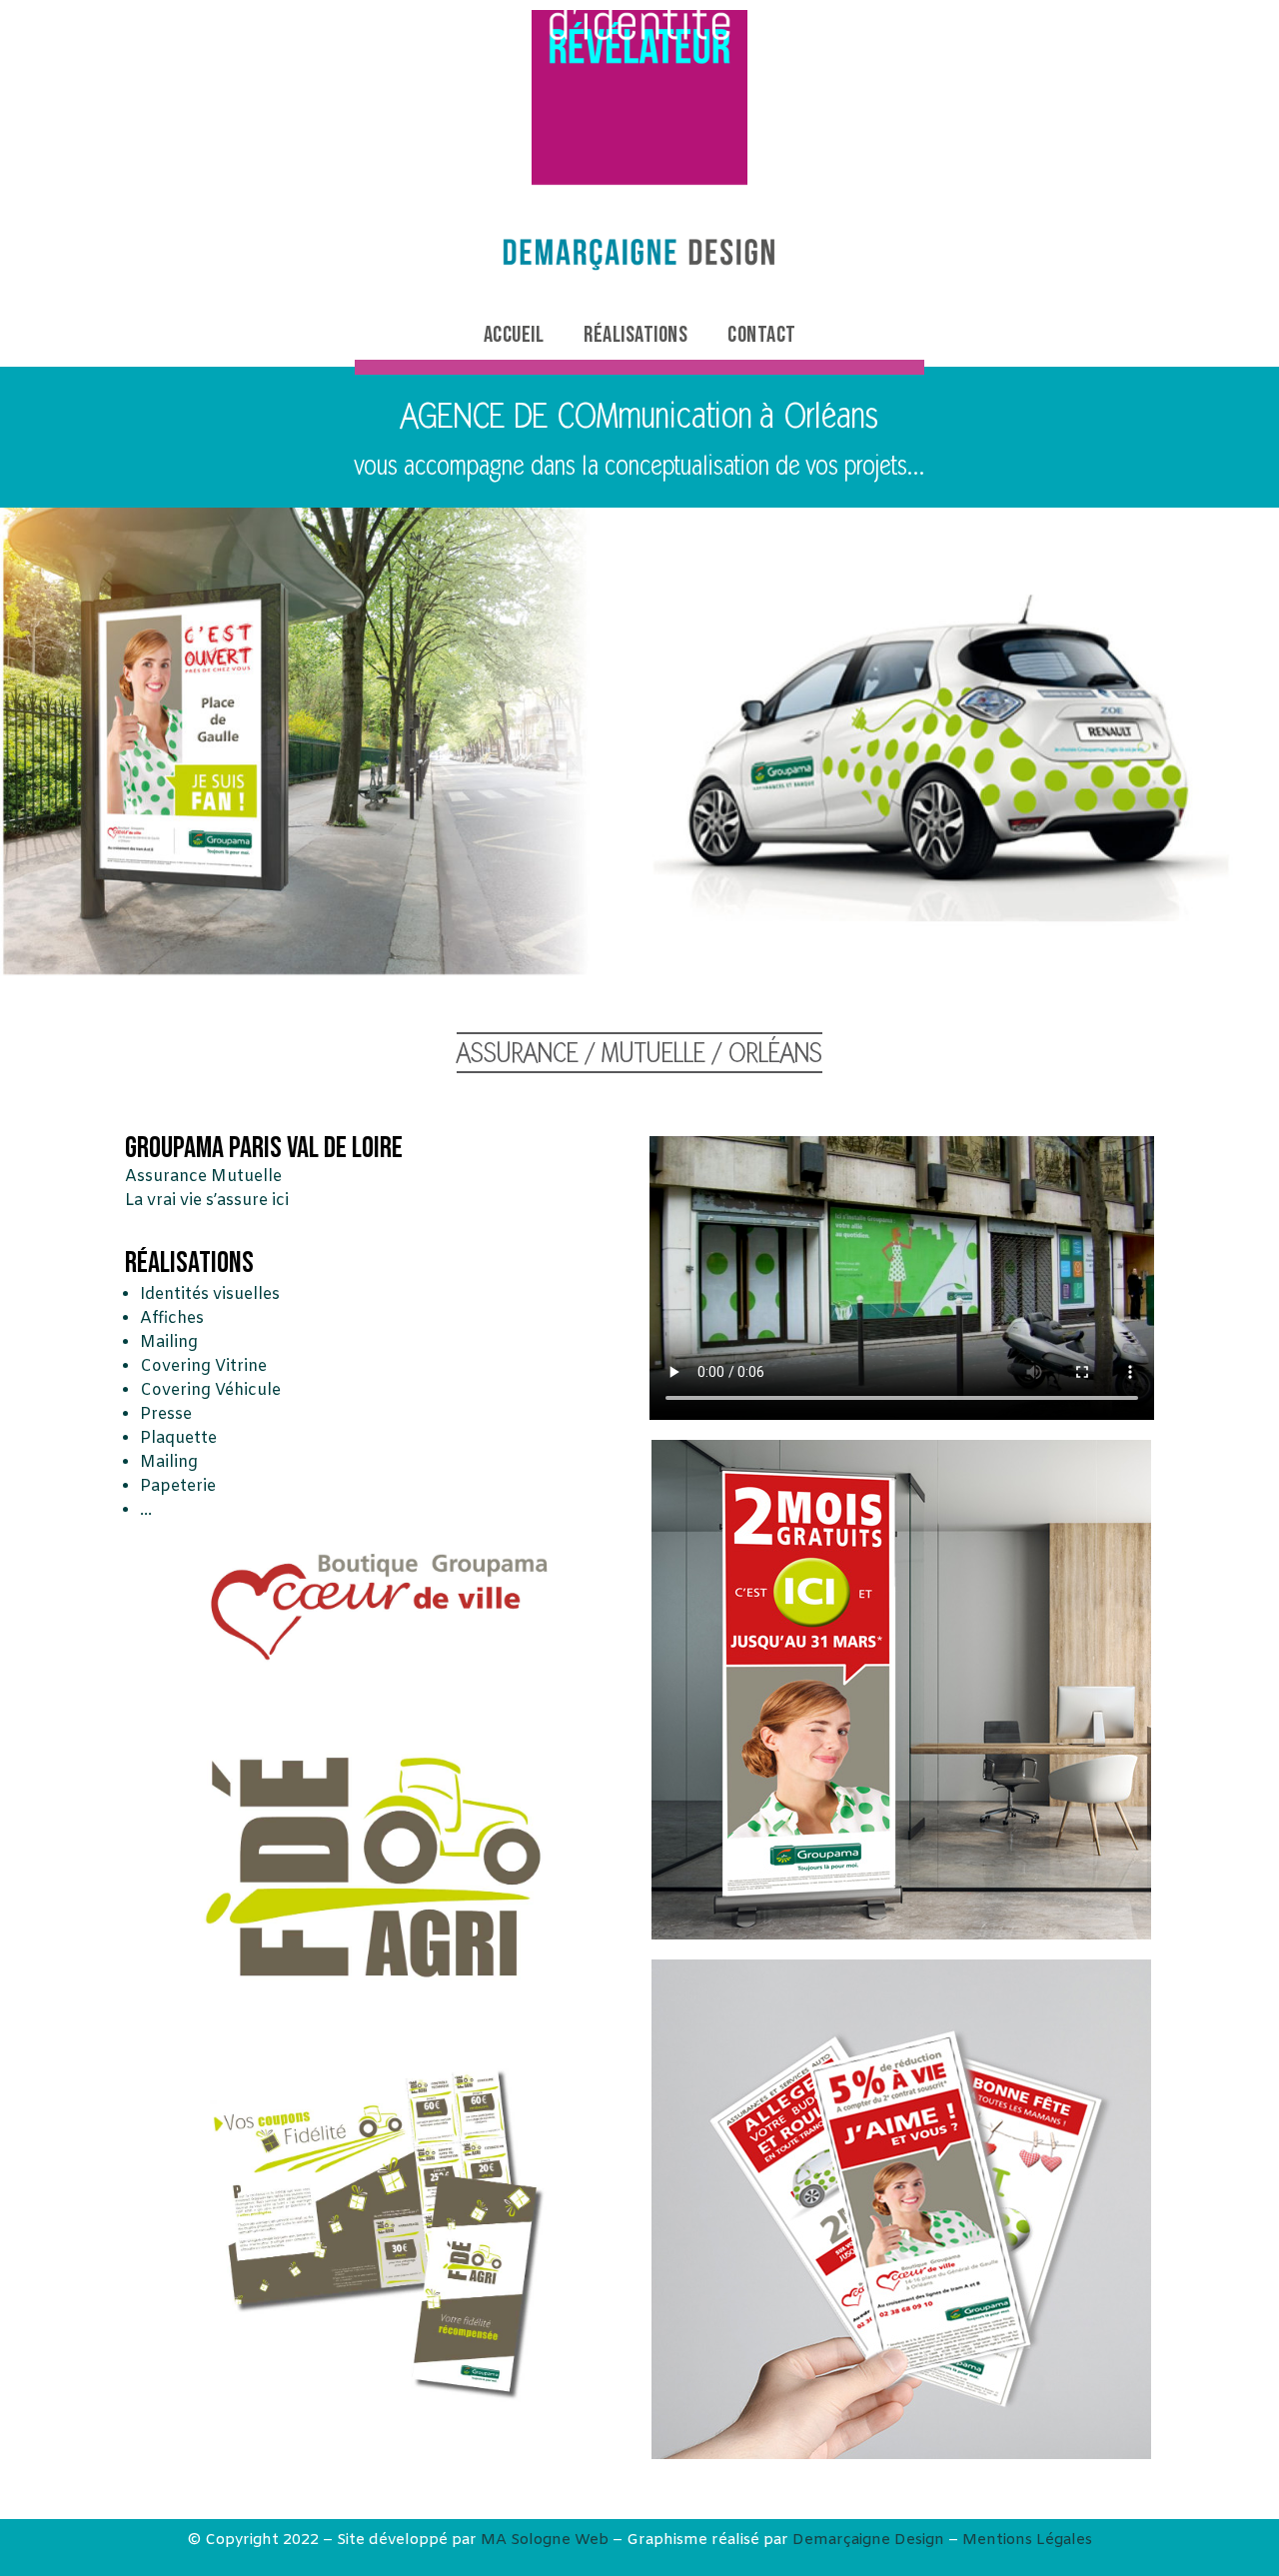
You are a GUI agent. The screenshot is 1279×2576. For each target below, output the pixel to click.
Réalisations (636, 335)
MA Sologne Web (545, 2540)
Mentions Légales (1027, 2540)
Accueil (514, 335)
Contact (762, 335)
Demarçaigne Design (868, 2540)
